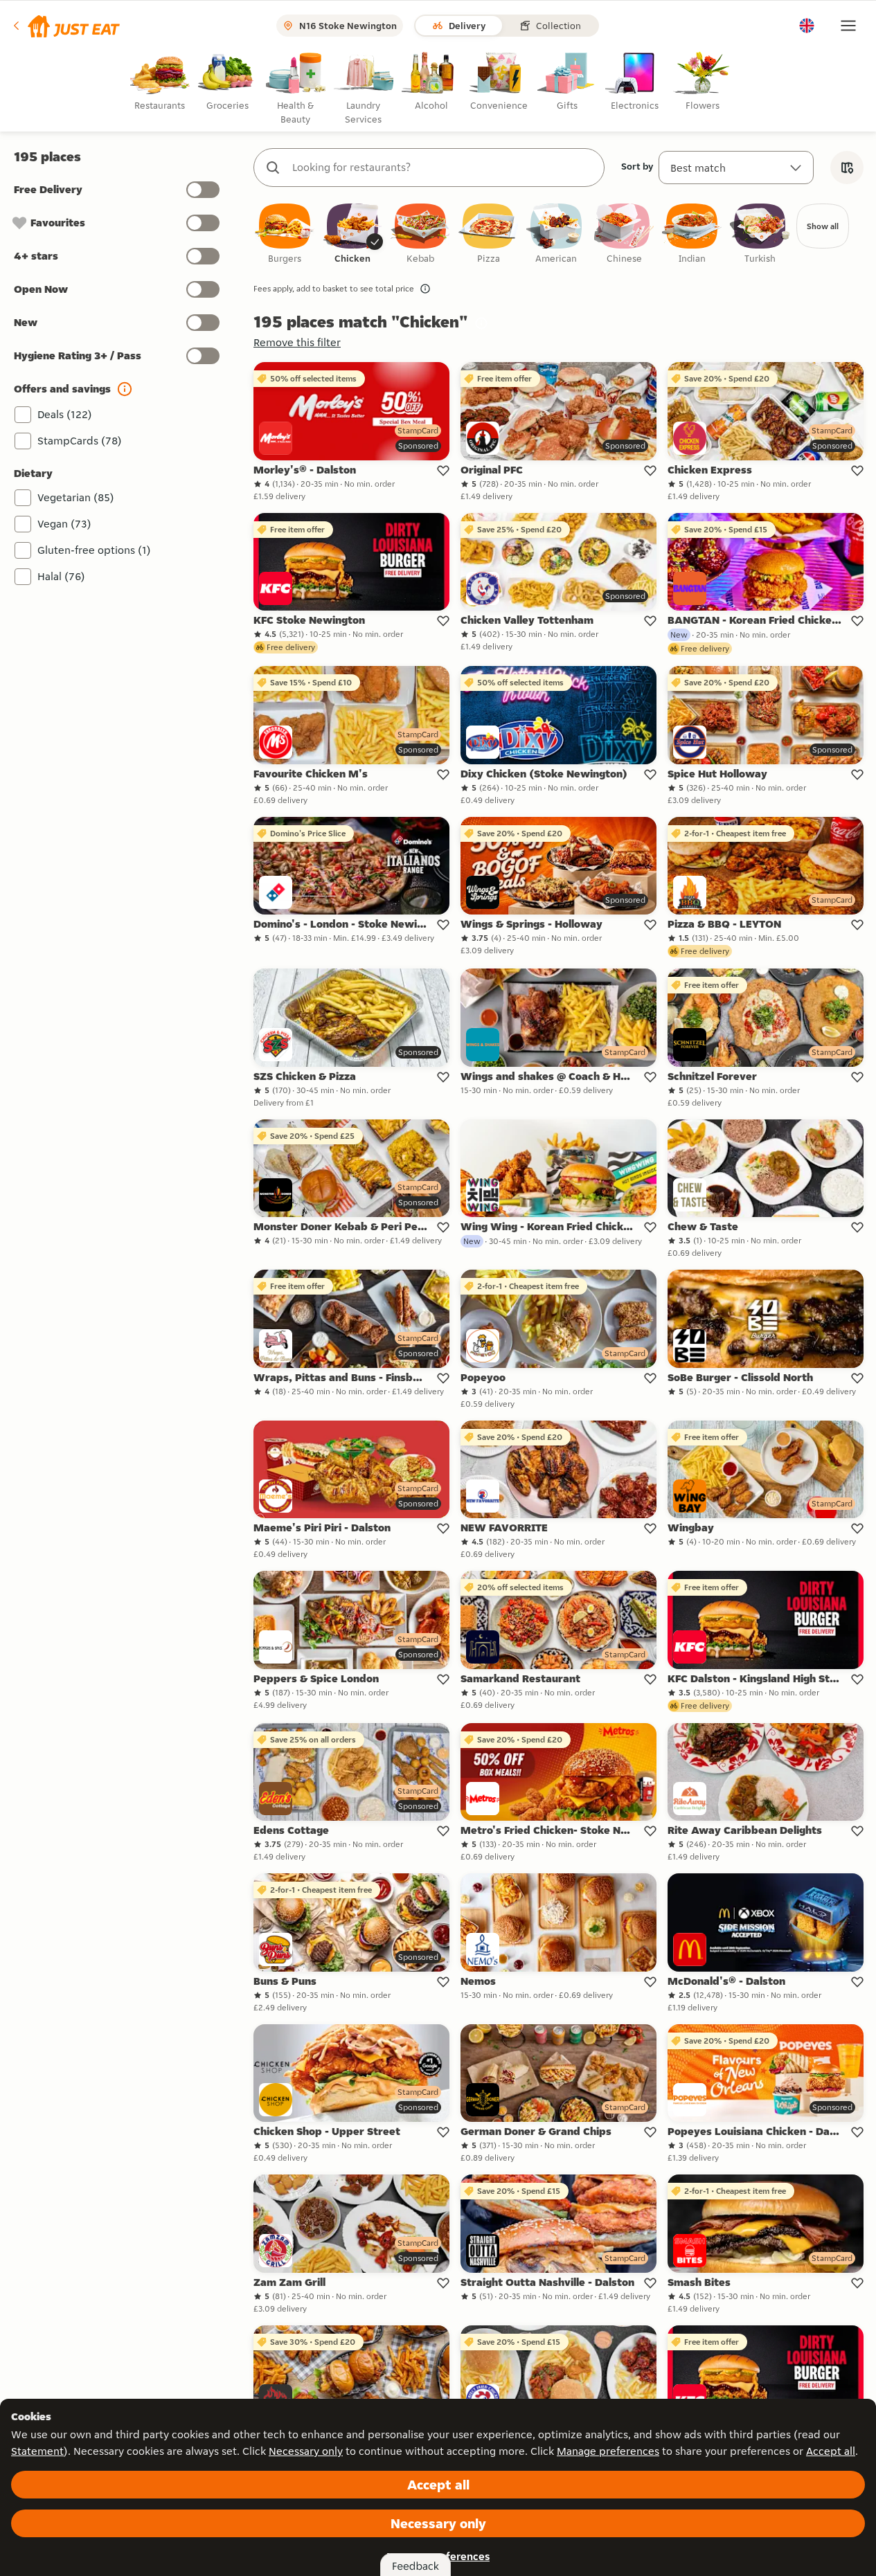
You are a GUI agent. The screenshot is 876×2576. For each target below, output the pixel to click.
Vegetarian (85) (76, 497)
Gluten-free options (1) (94, 550)
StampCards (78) (80, 441)
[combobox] (443, 168)
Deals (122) (65, 414)
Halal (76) (61, 576)
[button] (65, 26)
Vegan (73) (64, 524)
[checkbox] (285, 234)
